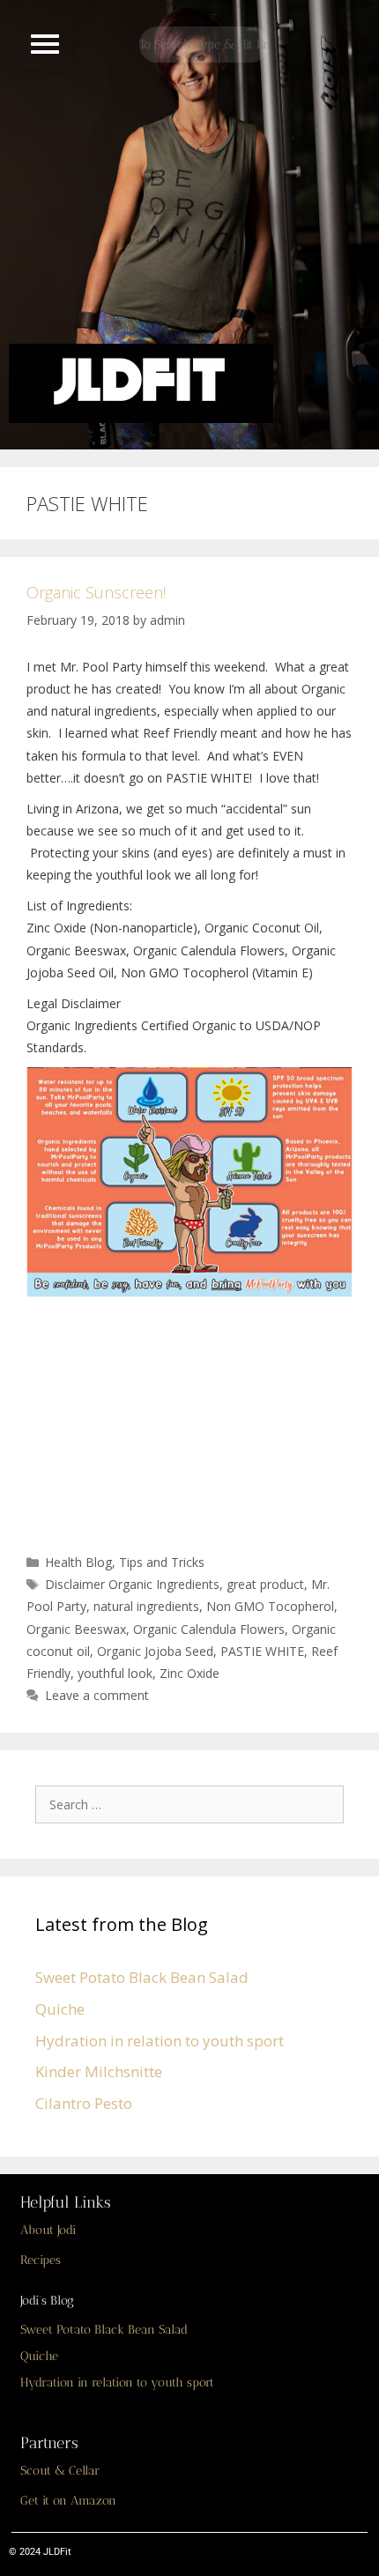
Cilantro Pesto (84, 2103)
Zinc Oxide (189, 1673)
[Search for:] (194, 1804)
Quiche (60, 2009)
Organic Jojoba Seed (155, 1651)
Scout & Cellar (60, 2471)
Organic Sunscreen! (96, 592)
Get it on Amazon (68, 2501)
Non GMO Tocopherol (270, 1606)
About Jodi (48, 2230)
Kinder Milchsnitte (99, 2071)
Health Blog (78, 1562)
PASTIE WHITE (262, 1651)
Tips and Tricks (162, 1562)
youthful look (115, 1673)
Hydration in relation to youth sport (160, 2041)
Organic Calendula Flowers (209, 1629)
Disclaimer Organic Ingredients (132, 1584)
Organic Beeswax (76, 1629)
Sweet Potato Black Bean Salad (142, 1977)
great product (265, 1584)
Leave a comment (97, 1695)
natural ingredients (146, 1606)
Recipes (41, 2260)
